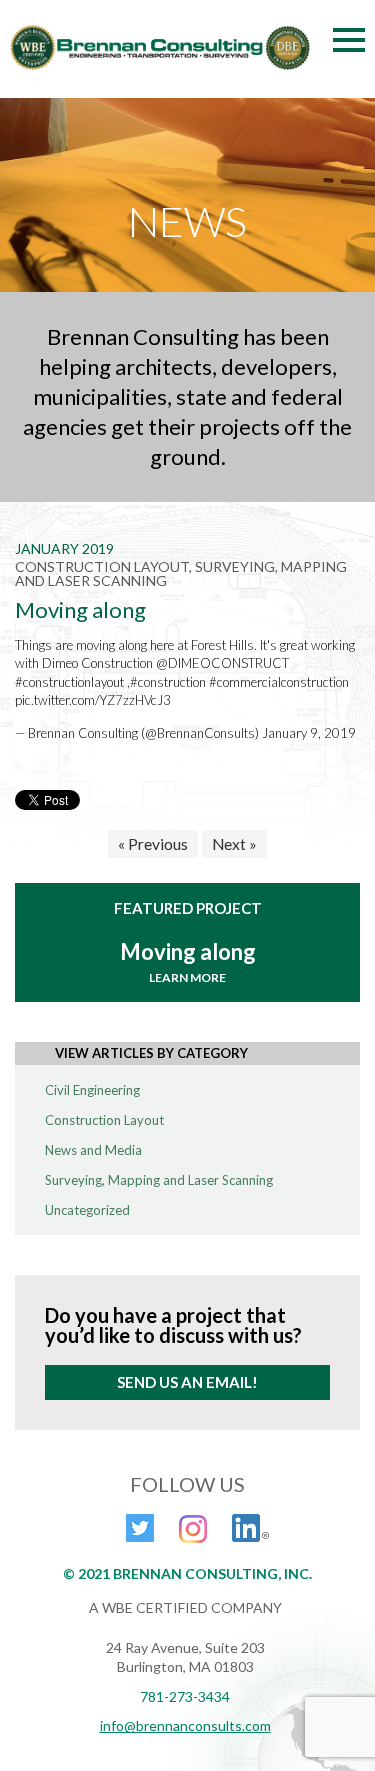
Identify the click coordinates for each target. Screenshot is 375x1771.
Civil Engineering (92, 1090)
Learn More (187, 977)
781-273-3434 (185, 1696)
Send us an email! (187, 1382)
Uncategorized (87, 1210)
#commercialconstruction (279, 682)
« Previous (153, 844)
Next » (234, 844)
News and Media (93, 1150)
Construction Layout (104, 1120)
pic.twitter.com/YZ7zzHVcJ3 (93, 700)
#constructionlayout (69, 682)
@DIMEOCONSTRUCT (222, 663)
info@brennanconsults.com (185, 1725)
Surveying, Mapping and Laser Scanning (159, 1180)
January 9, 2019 (309, 733)
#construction (168, 682)
